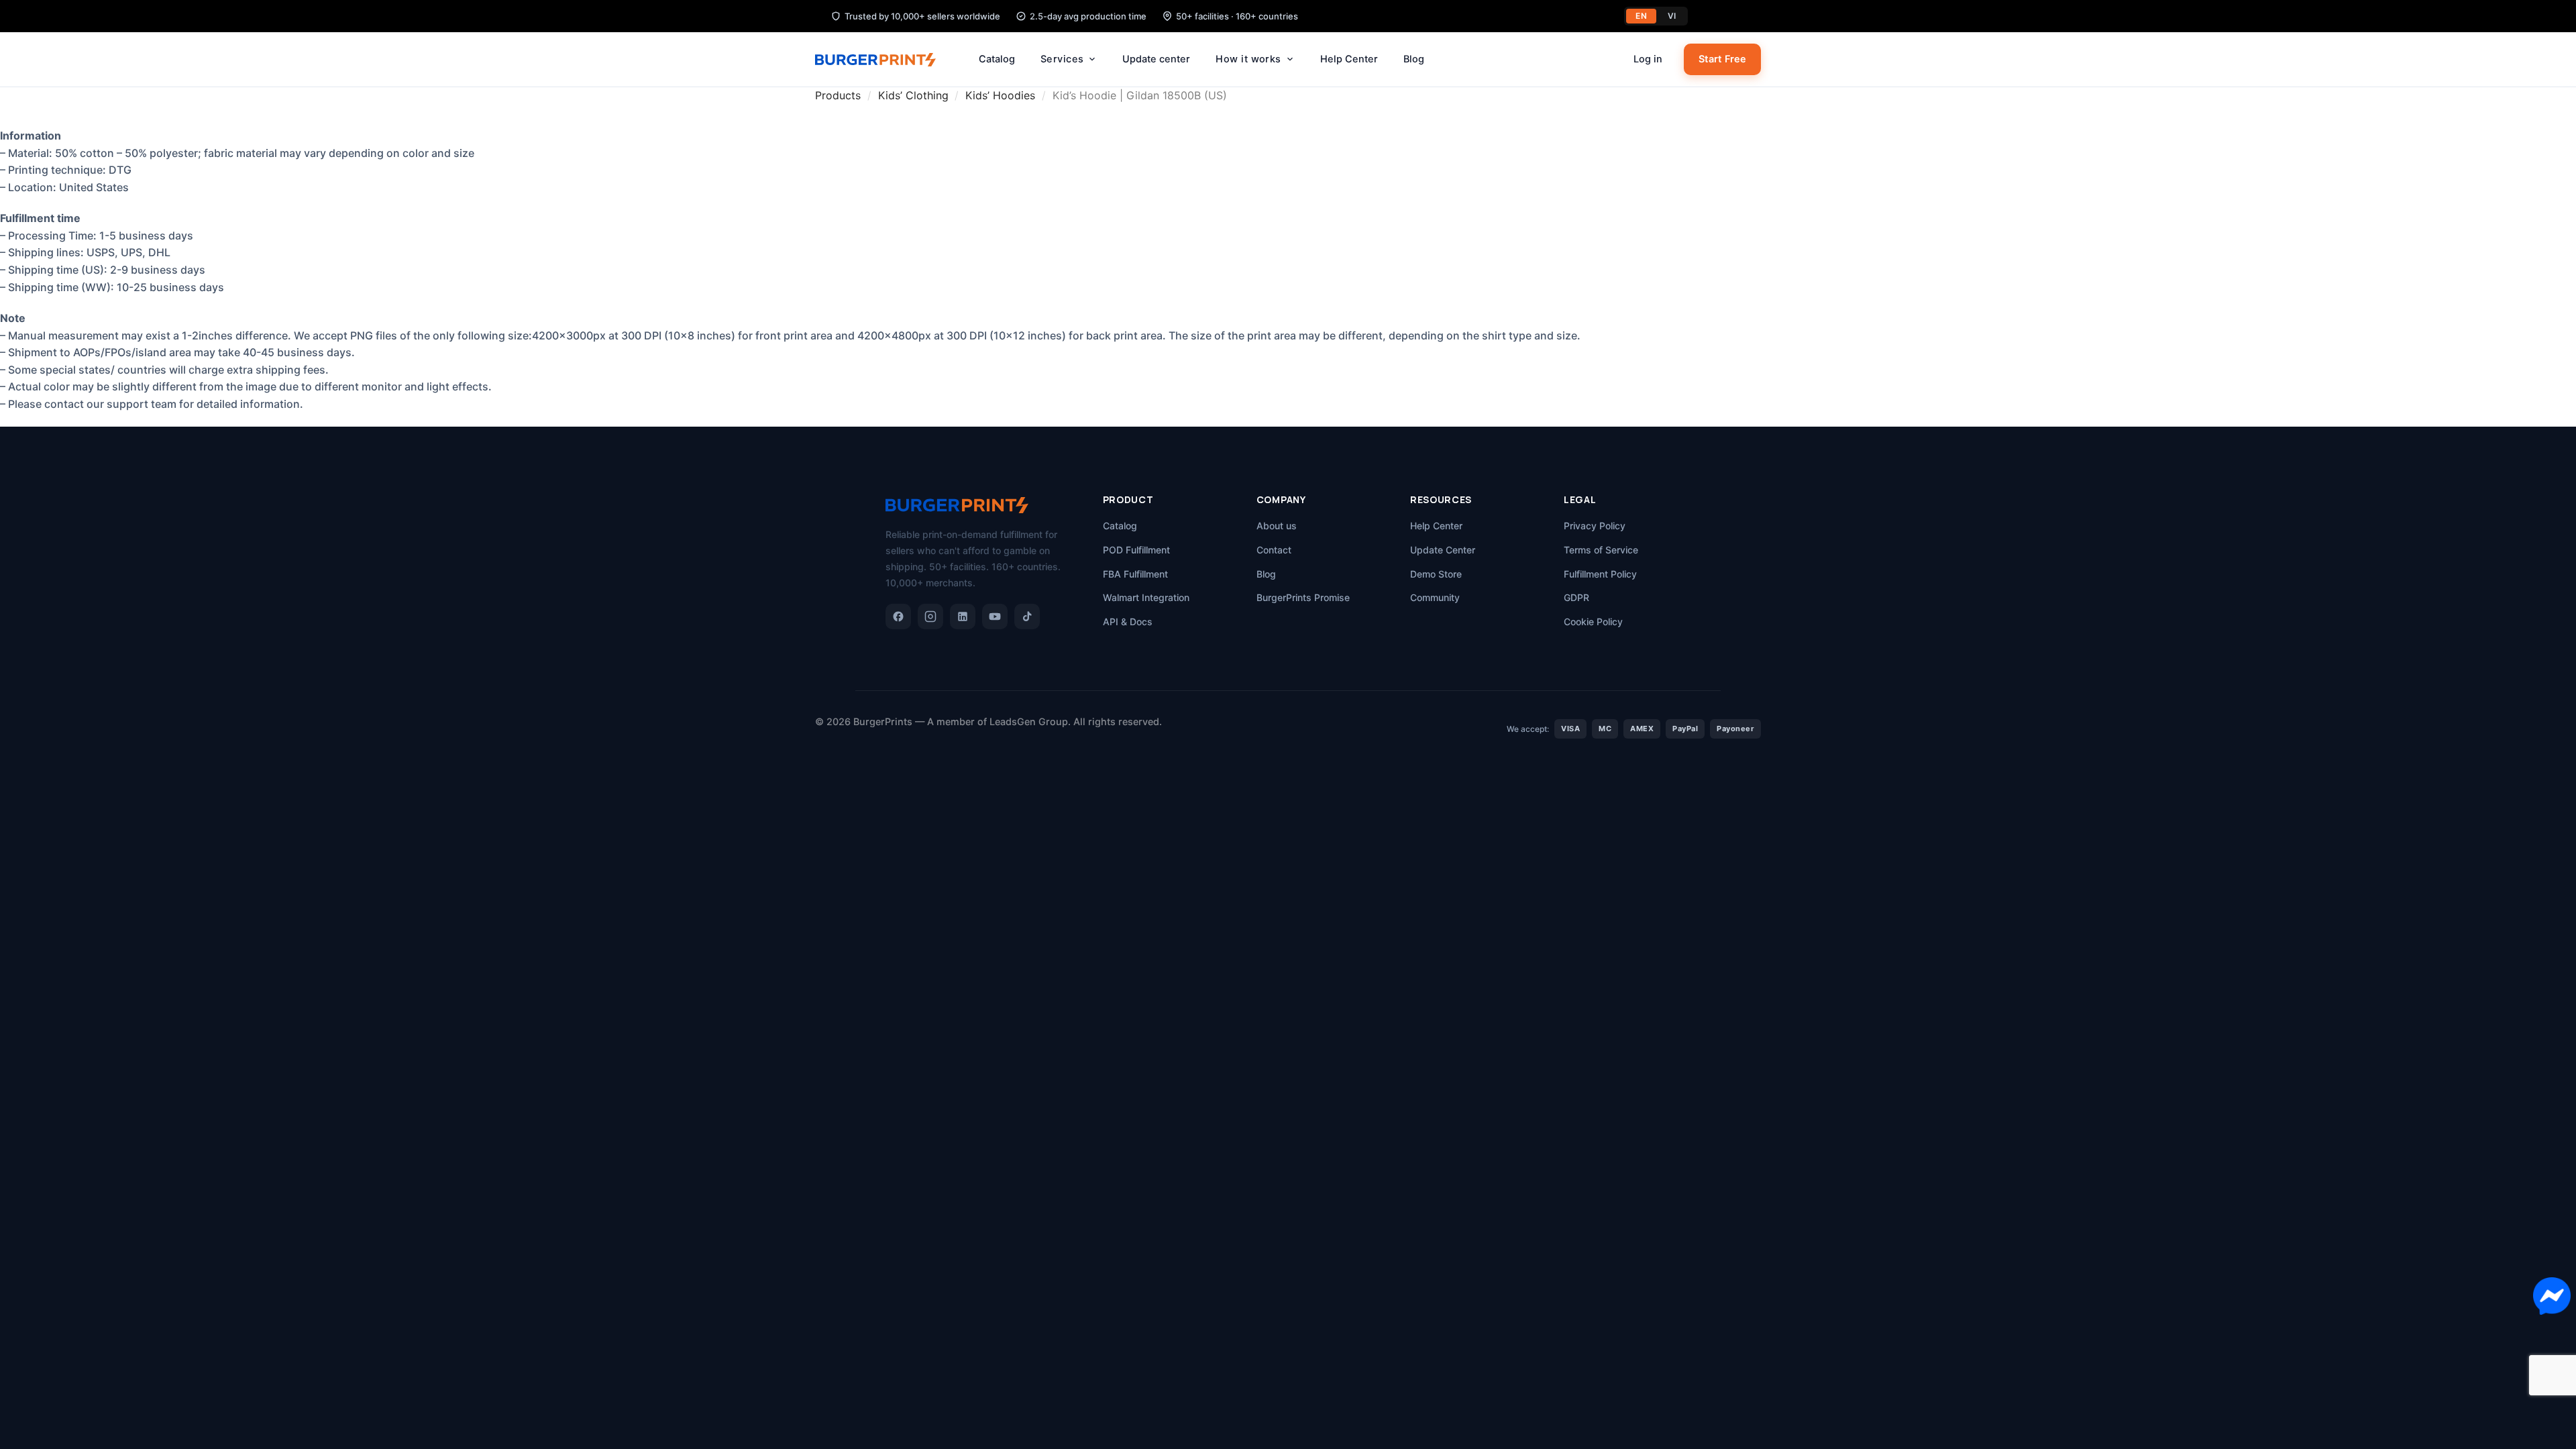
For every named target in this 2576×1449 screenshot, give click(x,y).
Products (838, 95)
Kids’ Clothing (913, 95)
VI (1672, 16)
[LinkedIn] (963, 616)
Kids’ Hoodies (1000, 95)
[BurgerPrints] (882, 60)
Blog (1414, 59)
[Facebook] (898, 616)
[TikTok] (1027, 616)
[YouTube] (995, 616)
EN (1641, 16)
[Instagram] (930, 616)
